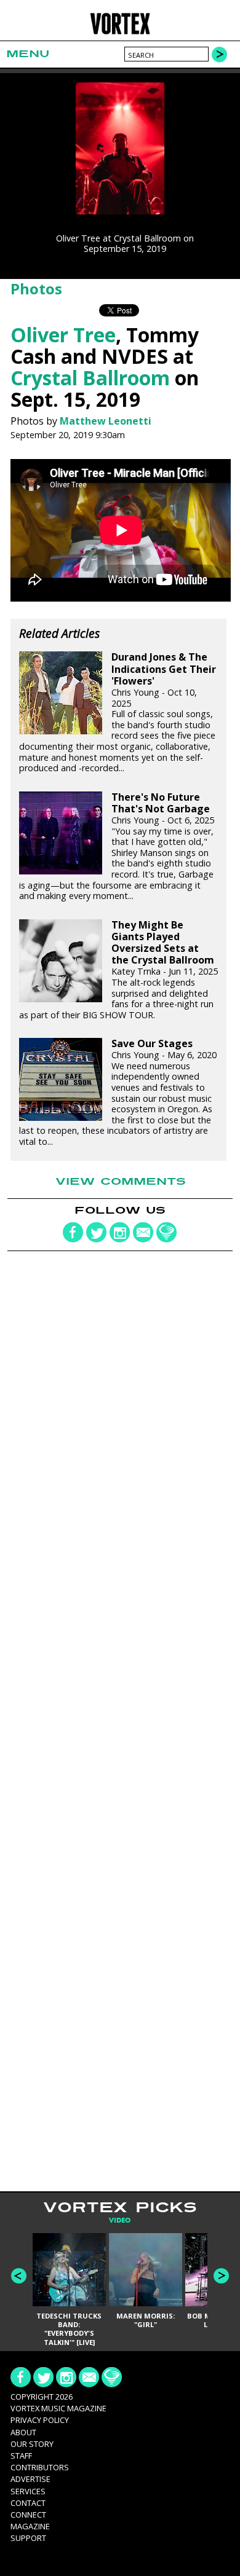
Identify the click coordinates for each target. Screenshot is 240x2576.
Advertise (30, 2479)
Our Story (32, 2444)
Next (221, 2276)
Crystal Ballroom (90, 378)
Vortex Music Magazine (58, 2408)
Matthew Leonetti (106, 421)
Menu (28, 54)
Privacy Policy (40, 2420)
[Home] (120, 32)
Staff (21, 2456)
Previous (19, 2276)
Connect (28, 2515)
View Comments (121, 1182)
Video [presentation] (120, 2221)
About (23, 2432)
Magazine (30, 2526)
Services (28, 2491)
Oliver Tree (63, 335)
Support (28, 2538)
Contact (28, 2503)
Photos (36, 289)
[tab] (120, 2221)
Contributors (40, 2467)
